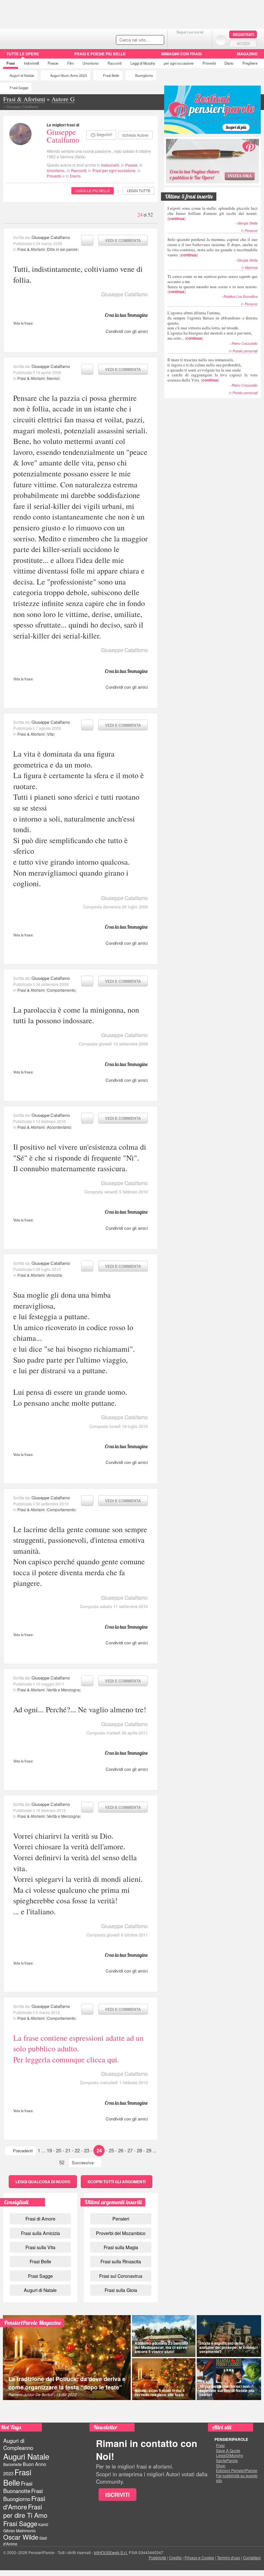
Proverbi (209, 63)
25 (111, 2150)
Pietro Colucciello (245, 343)
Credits (175, 2558)
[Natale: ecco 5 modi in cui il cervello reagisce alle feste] (164, 2379)
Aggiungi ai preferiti (87, 240)
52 (62, 2162)
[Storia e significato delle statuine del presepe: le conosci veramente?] (229, 2336)
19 (49, 2150)
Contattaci (252, 2558)
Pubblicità (157, 2558)
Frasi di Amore (40, 2218)
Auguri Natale (26, 2456)
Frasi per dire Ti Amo (25, 2511)
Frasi (11, 63)
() (212, 213)
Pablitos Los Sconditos (240, 296)
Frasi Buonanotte (18, 2487)
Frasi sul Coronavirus (121, 2276)
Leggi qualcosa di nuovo (43, 2182)
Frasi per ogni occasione (114, 170)
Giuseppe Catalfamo (63, 136)
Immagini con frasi (181, 54)
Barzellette (13, 2464)
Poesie (53, 63)
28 (139, 2150)
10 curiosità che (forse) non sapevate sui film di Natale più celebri (227, 2390)
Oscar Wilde (21, 2537)
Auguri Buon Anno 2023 (69, 75)
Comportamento (61, 990)
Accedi (243, 43)
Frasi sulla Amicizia (40, 2233)
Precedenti (23, 2151)
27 (130, 2150)
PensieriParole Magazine (33, 2323)
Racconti (114, 63)
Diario (229, 63)
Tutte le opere (23, 54)
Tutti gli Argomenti (117, 2182)
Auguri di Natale (22, 75)
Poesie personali (245, 351)
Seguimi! (104, 134)
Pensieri (121, 2218)
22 (77, 2150)
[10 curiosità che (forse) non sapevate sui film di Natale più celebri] (229, 2379)
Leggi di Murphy (143, 63)
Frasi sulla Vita (40, 2247)
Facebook (177, 40)
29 (149, 2150)
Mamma (251, 267)
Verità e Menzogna (63, 1690)
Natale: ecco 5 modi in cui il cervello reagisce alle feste (160, 2392)
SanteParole (227, 2461)
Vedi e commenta (123, 240)
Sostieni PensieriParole (212, 110)
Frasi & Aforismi (31, 249)
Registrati (243, 34)
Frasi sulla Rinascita (121, 2261)
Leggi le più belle (93, 190)
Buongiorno (144, 75)
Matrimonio (26, 2530)
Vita (50, 734)
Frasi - (44, 38)
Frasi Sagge (19, 88)
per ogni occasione (179, 63)
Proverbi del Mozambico (121, 2233)
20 (59, 2150)
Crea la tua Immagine (126, 315)
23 (87, 2150)
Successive (83, 2162)
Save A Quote (228, 2451)
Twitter (190, 40)
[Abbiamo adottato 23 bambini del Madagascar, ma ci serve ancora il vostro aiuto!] (164, 2336)
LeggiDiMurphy (230, 2455)
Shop (221, 2466)
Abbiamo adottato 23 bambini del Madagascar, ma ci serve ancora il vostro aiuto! (161, 2347)
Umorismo (90, 63)
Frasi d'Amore (24, 2502)
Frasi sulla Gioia (121, 2290)
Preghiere (250, 63)
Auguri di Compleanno (18, 2444)
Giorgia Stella (247, 223)
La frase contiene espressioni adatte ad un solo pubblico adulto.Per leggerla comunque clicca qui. (78, 2049)
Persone (251, 230)
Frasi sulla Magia (121, 2247)
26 (121, 2150)
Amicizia (54, 1275)
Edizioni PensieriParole (237, 2470)
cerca (146, 40)
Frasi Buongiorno (23, 2495)
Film (71, 63)
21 (68, 2150)
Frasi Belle (111, 75)
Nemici (53, 378)
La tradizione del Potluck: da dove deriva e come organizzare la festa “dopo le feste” (67, 2383)
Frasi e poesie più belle (100, 54)
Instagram (203, 40)
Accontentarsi (59, 1127)
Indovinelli (31, 63)
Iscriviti (118, 2495)
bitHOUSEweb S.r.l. (111, 2552)
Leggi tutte (139, 190)
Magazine (247, 54)
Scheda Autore (135, 135)
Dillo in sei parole (62, 249)
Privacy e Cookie (199, 2558)
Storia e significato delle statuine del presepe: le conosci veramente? (228, 2347)
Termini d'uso (229, 2558)
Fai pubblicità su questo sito (237, 2478)
